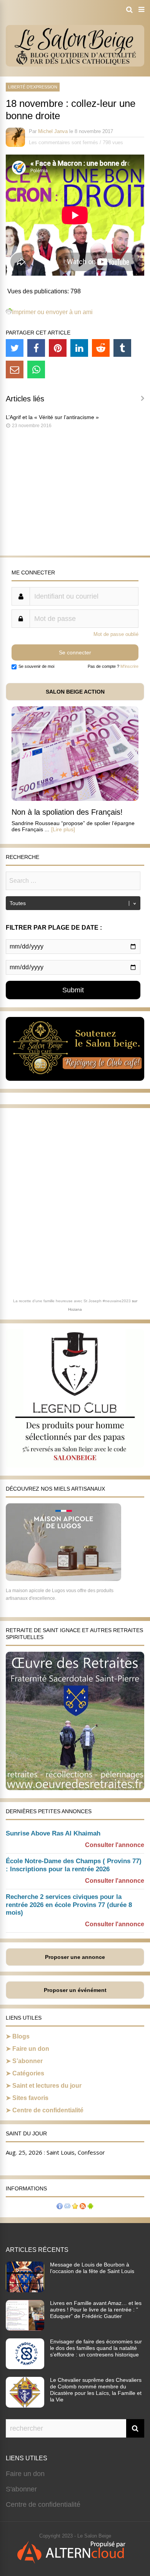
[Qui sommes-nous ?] (60, 2207)
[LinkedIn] (79, 348)
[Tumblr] (122, 348)
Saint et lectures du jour (47, 2086)
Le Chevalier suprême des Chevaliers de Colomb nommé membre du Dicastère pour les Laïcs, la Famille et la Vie (96, 2390)
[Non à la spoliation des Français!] (75, 799)
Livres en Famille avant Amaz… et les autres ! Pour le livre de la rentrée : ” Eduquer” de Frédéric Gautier (96, 2310)
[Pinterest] (58, 348)
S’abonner (27, 2061)
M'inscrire (129, 666)
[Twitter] (15, 348)
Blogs (21, 2036)
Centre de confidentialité (48, 2110)
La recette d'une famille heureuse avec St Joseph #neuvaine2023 (72, 1301)
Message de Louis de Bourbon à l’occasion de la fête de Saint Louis (92, 2268)
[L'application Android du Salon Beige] (90, 2207)
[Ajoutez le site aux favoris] (75, 2207)
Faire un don (31, 2049)
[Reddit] (101, 348)
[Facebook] (36, 348)
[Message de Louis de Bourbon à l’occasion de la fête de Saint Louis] (25, 2290)
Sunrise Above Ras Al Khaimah (53, 1833)
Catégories (28, 2073)
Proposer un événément (75, 1990)
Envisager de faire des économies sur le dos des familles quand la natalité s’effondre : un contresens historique (96, 2348)
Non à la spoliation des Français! (67, 812)
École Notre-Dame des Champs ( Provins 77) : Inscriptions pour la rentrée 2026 (74, 1865)
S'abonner (21, 2489)
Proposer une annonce (75, 1957)
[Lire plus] (63, 829)
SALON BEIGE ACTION (75, 692)
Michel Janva (53, 131)
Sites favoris (30, 2098)
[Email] (15, 369)
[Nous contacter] (67, 2207)
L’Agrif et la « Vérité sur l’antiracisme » (52, 417)
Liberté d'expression (33, 87)
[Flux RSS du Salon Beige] (83, 2207)
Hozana (75, 1309)
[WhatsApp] (36, 369)
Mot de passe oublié (116, 634)
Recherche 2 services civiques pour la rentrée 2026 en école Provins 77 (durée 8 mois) (69, 1905)
